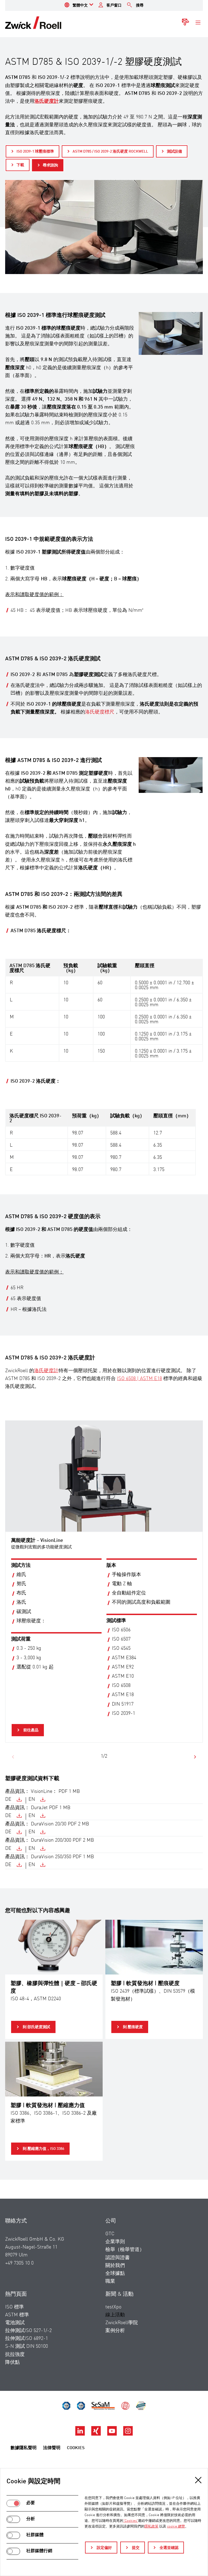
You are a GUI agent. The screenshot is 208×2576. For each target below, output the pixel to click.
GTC (110, 2234)
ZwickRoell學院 (122, 2323)
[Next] (195, 1757)
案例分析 (115, 2331)
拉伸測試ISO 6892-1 (27, 2339)
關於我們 (115, 2266)
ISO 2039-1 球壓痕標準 (35, 152)
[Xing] (97, 2434)
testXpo (113, 2307)
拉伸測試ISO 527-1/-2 (28, 2331)
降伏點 (12, 2362)
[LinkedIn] (81, 2434)
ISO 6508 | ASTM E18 (139, 1379)
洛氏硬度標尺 (100, 712)
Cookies (76, 2448)
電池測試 (15, 2323)
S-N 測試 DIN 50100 (27, 2346)
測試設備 (174, 152)
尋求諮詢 (50, 165)
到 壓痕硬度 (132, 2027)
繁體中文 (80, 5)
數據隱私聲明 (24, 2448)
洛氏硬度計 (46, 1371)
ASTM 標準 (17, 2315)
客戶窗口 (114, 5)
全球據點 (115, 2273)
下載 (20, 165)
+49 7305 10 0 (19, 2263)
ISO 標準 (14, 2307)
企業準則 (115, 2242)
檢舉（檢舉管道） (125, 2250)
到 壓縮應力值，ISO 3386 (43, 2149)
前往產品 (30, 1730)
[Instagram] (128, 2434)
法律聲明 (52, 2448)
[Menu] (198, 23)
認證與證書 (118, 2258)
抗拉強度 (15, 2355)
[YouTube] (113, 2434)
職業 (110, 2281)
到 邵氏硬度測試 (36, 2027)
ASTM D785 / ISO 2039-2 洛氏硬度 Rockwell (110, 152)
